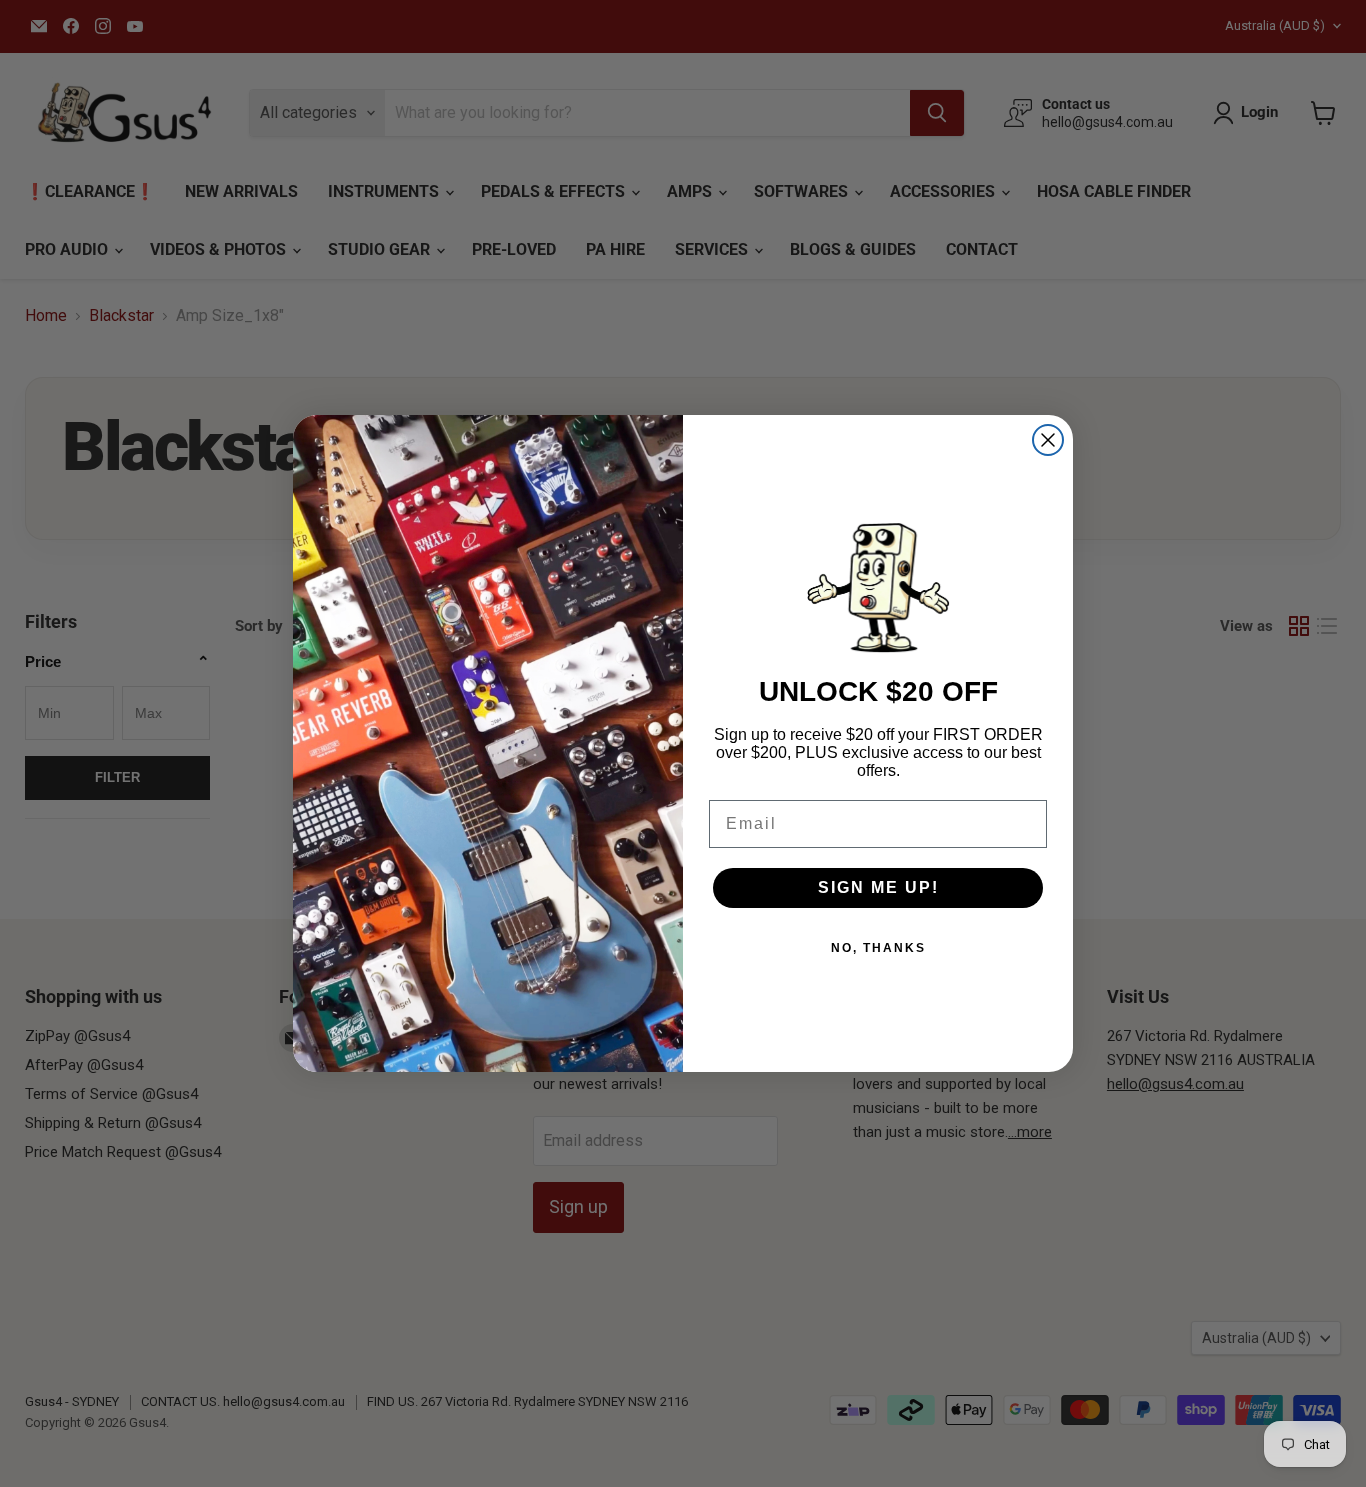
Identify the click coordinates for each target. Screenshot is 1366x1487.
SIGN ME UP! (878, 887)
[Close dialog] (1048, 440)
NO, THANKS (878, 948)
